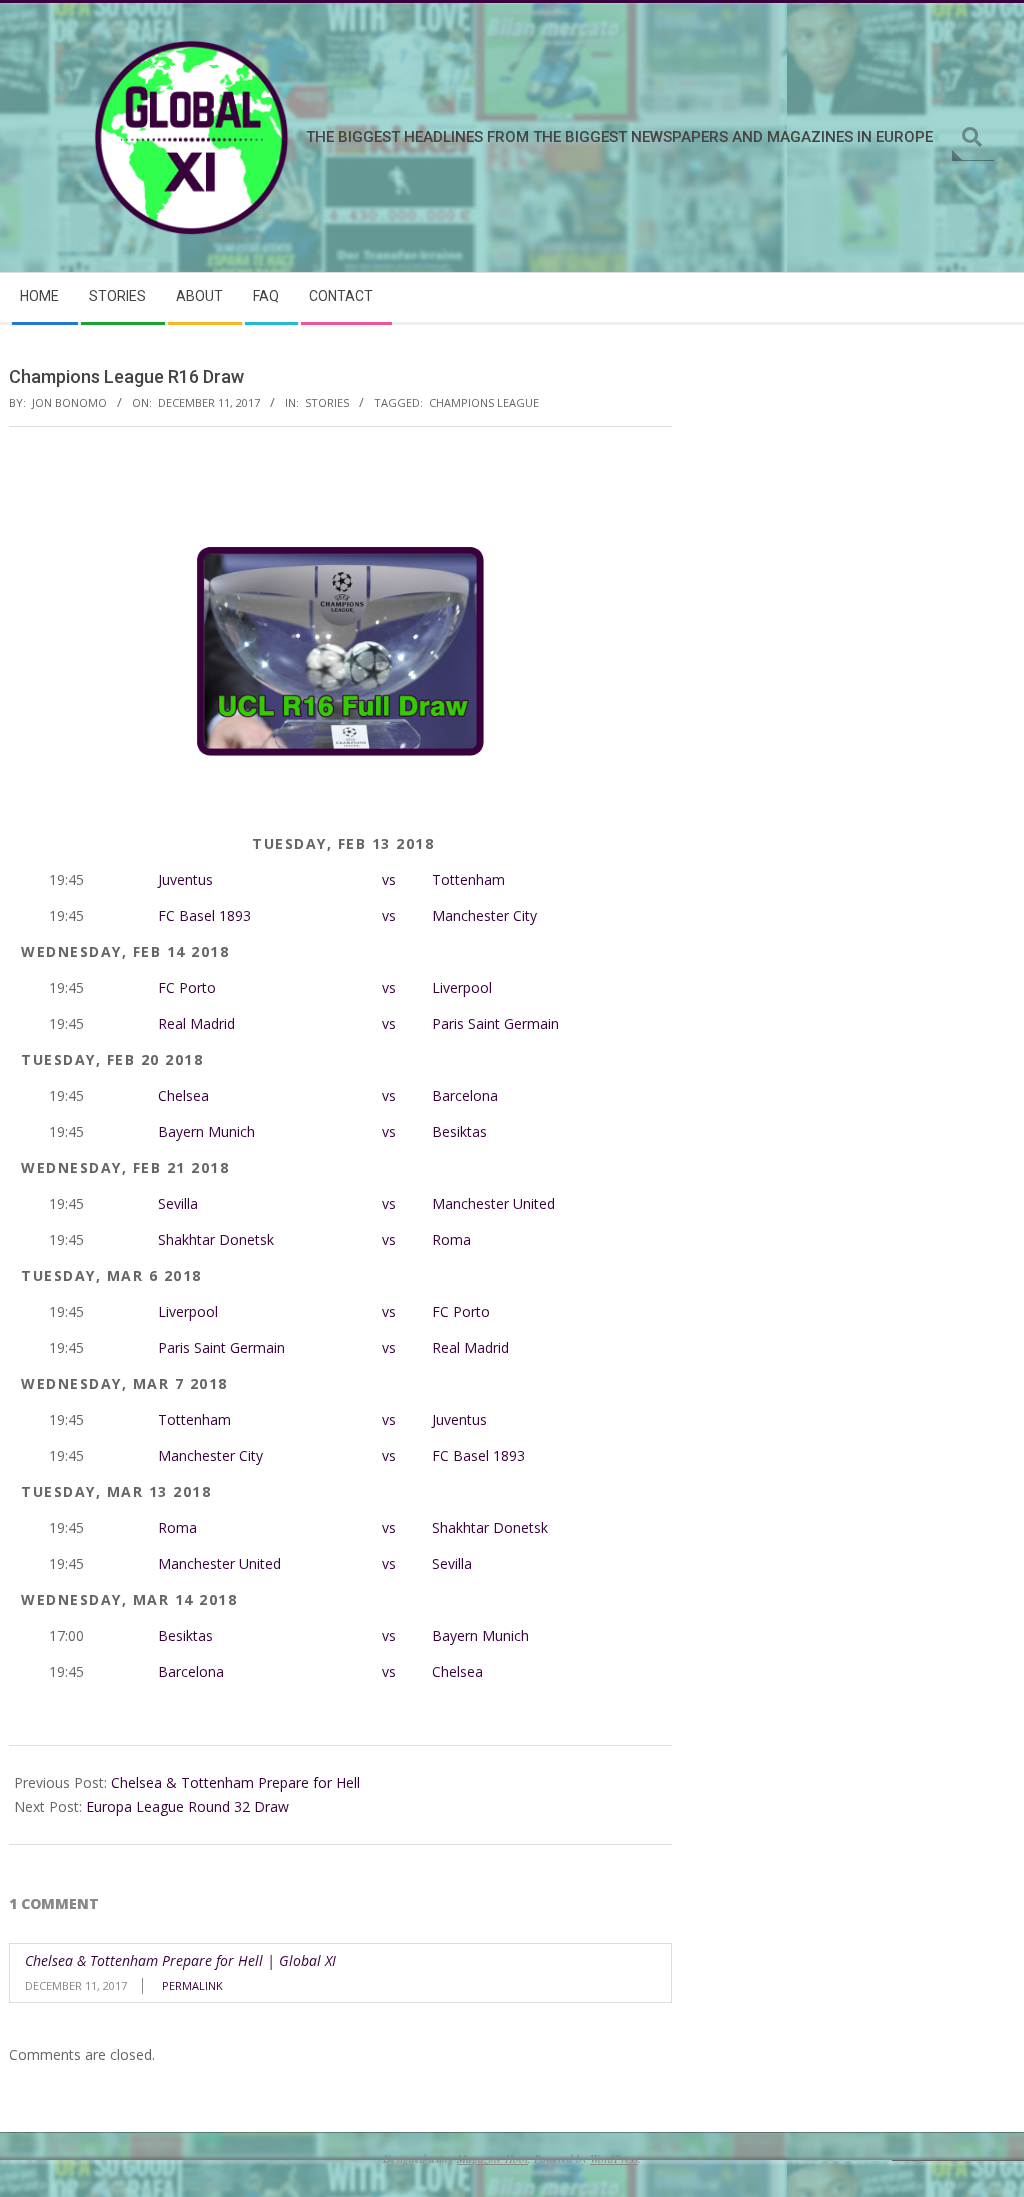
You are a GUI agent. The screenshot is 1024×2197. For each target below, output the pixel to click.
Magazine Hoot (492, 2158)
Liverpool (462, 987)
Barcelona (465, 1095)
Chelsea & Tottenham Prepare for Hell (235, 1782)
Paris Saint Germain (495, 1023)
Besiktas (459, 1131)
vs (389, 879)
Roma (451, 1239)
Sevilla (178, 1203)
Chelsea (183, 1095)
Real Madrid (196, 1023)
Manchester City (484, 915)
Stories (327, 402)
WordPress (614, 2158)
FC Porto (187, 987)
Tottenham (468, 879)
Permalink (192, 1985)
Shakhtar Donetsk (216, 1239)
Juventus (185, 879)
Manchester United (493, 1203)
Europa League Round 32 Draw (187, 1806)
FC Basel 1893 (204, 915)
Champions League (484, 402)
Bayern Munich (206, 1131)
